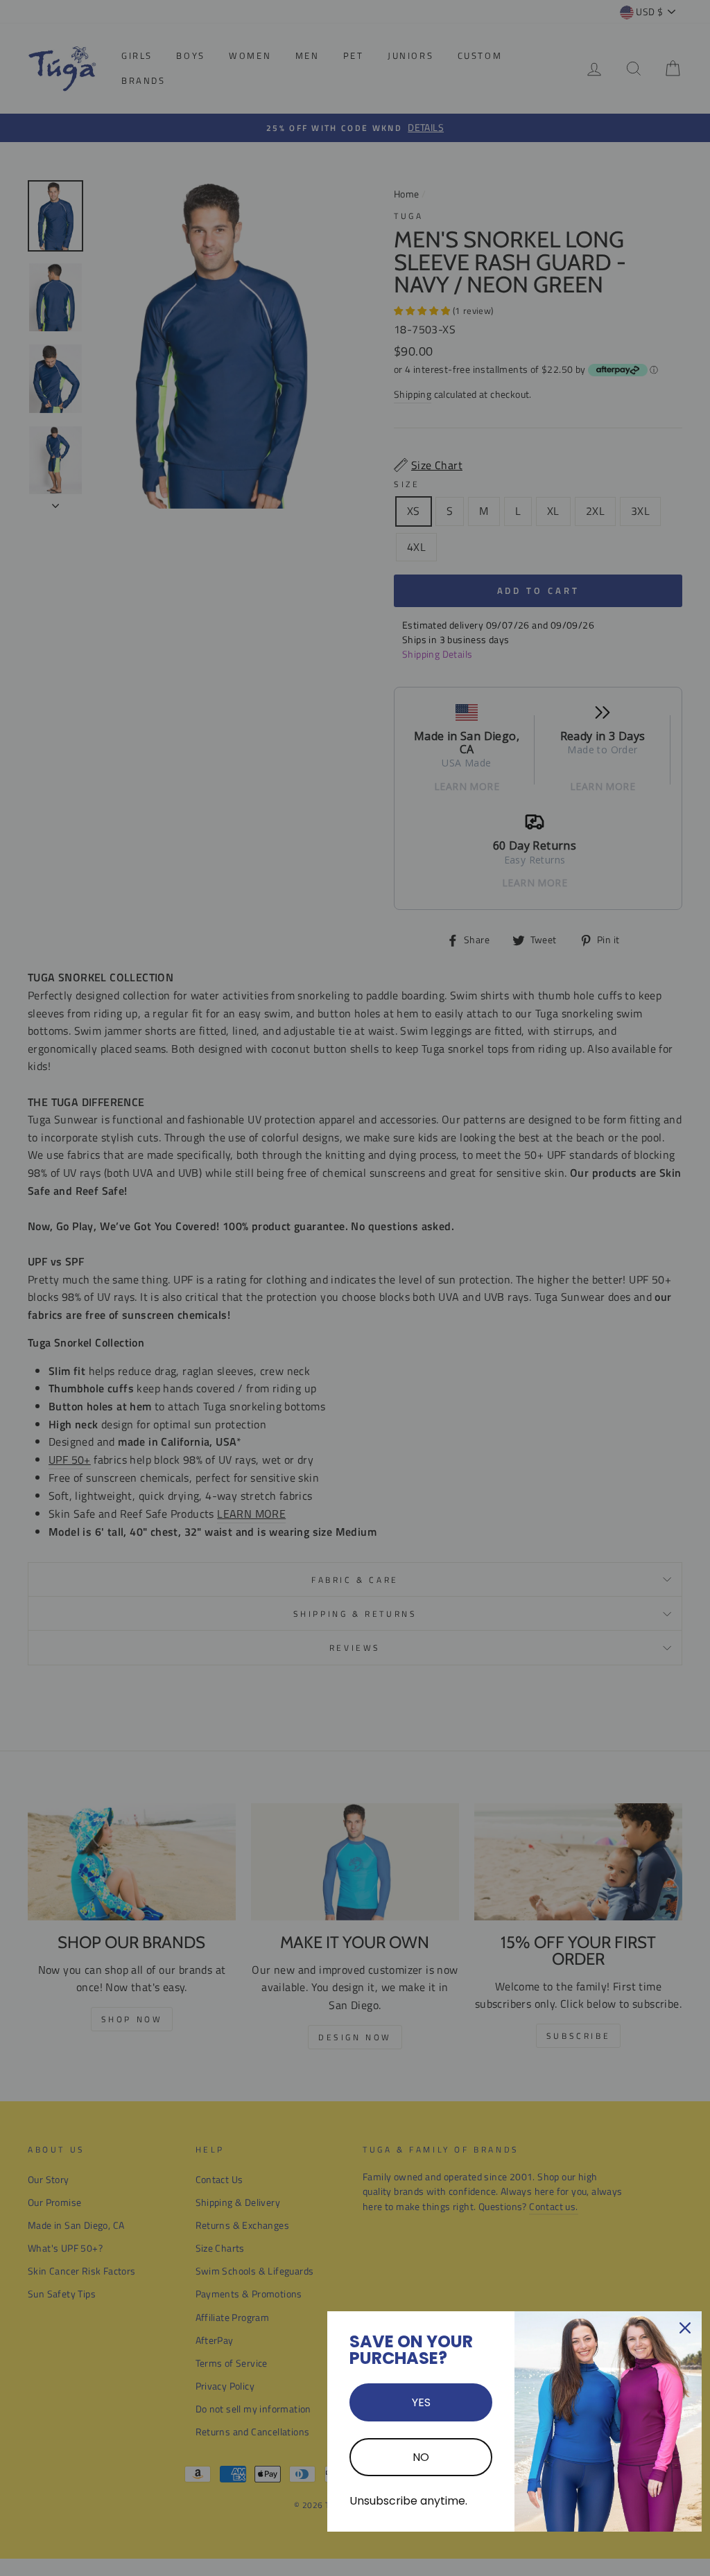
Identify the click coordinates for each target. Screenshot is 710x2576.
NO (421, 2457)
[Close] (685, 2328)
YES (421, 2402)
